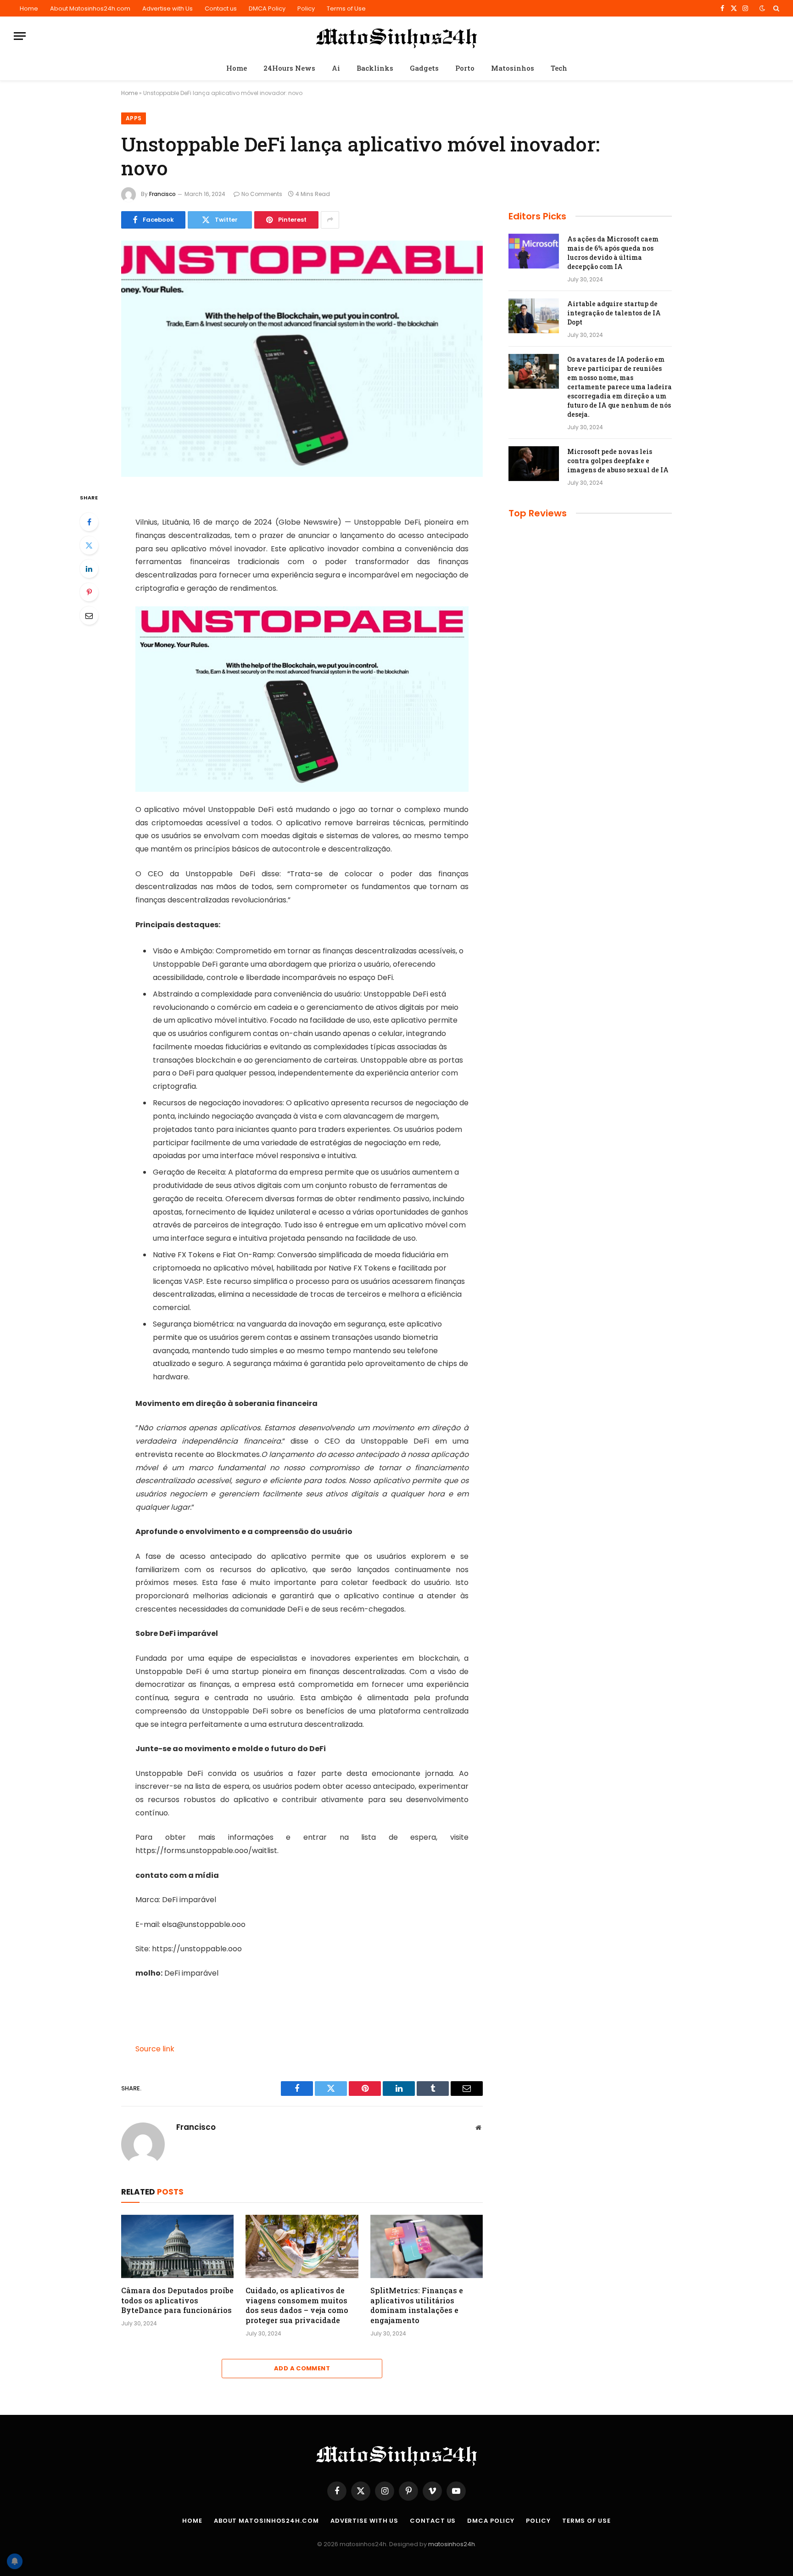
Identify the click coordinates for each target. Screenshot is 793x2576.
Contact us (221, 8)
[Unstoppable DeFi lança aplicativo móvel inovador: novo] (302, 359)
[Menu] (20, 36)
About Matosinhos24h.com (90, 8)
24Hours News (289, 68)
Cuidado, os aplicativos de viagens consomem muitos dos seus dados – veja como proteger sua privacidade (297, 2305)
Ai (336, 68)
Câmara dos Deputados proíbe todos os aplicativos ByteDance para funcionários (177, 2300)
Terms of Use (346, 8)
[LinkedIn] (89, 569)
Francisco (162, 194)
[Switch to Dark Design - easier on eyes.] (762, 8)
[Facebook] (89, 522)
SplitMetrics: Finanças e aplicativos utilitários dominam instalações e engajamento (417, 2305)
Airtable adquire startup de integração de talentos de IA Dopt (614, 313)
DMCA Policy (267, 8)
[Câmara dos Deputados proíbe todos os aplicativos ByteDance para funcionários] (177, 2246)
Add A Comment (302, 2368)
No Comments (262, 194)
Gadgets (424, 68)
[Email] (89, 616)
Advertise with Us (168, 8)
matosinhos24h (452, 2544)
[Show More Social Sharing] (330, 220)
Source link (155, 2049)
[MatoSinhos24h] (397, 36)
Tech (559, 68)
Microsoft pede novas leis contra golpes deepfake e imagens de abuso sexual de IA (618, 461)
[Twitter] (89, 545)
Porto (465, 68)
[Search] (775, 8)
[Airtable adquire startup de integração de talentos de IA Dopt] (534, 316)
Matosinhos (513, 68)
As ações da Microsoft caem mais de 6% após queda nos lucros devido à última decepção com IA (613, 253)
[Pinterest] (89, 592)
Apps (134, 118)
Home (29, 8)
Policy (306, 8)
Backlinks (375, 68)
